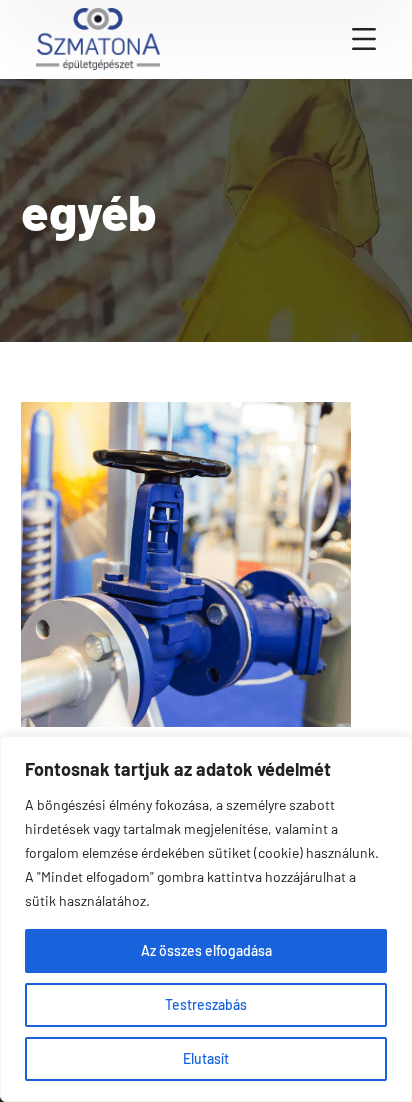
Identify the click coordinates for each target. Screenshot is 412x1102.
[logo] (98, 37)
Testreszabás (206, 1004)
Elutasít (206, 1058)
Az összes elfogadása (206, 950)
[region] (206, 919)
